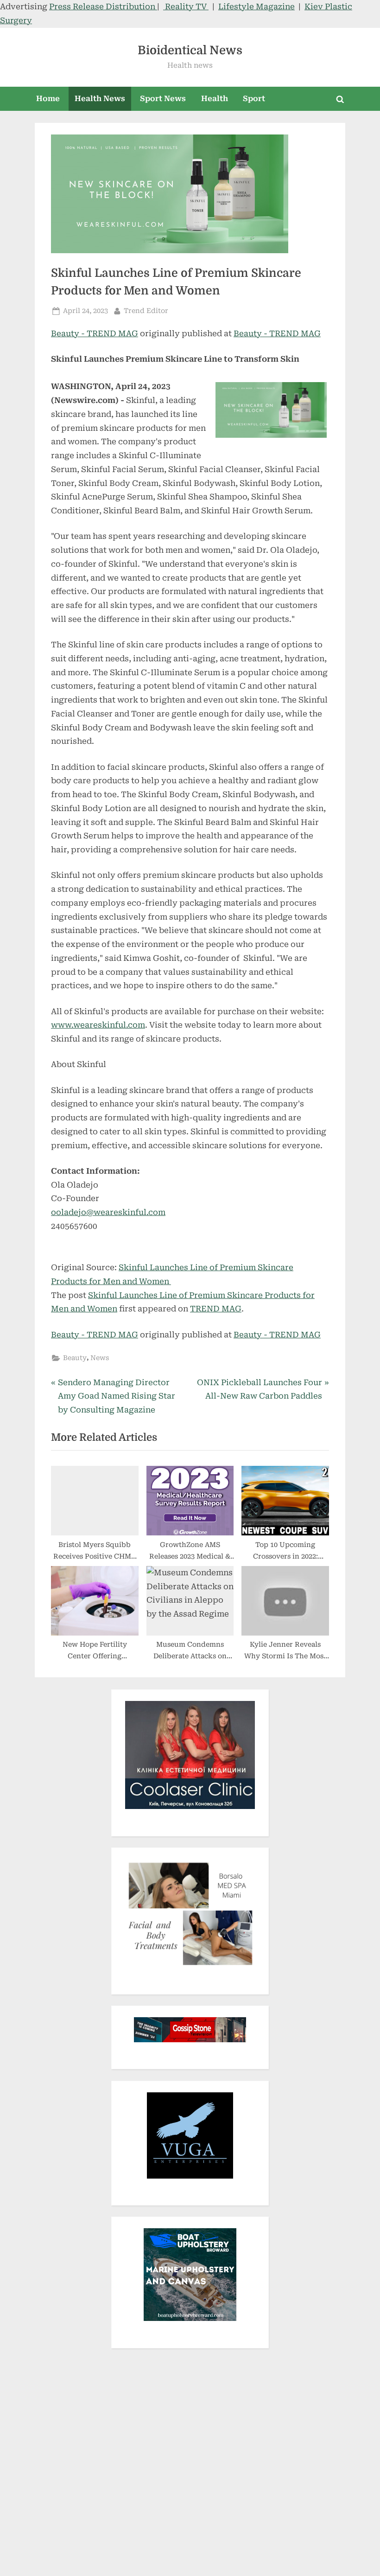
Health (215, 99)
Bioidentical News (190, 50)
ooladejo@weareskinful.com (108, 1212)
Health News (100, 99)
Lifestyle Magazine (256, 6)
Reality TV (186, 6)
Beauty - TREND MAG (95, 333)
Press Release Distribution (103, 6)
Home (48, 99)
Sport (254, 99)
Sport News (163, 99)
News (100, 1358)
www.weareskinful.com (98, 1025)
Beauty (75, 1358)
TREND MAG (216, 1309)
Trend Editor (146, 311)
